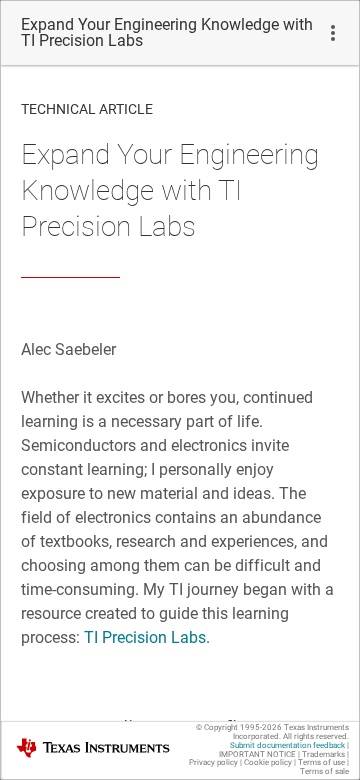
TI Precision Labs (145, 637)
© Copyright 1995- (239, 727)
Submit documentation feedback (287, 745)
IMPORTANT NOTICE (257, 754)
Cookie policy (268, 762)
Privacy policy (213, 762)
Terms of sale (324, 771)
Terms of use (321, 762)
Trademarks (323, 754)
